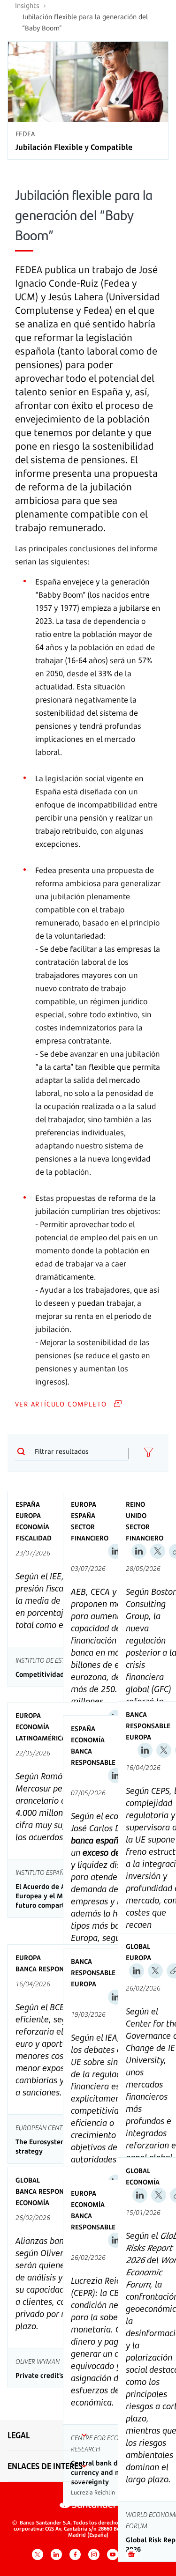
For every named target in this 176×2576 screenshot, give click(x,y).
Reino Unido (136, 1510)
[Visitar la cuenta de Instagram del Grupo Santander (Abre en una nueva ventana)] (94, 2554)
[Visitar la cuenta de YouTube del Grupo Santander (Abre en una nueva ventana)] (113, 2554)
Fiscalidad (34, 1538)
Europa (28, 1515)
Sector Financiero (90, 1532)
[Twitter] (158, 1551)
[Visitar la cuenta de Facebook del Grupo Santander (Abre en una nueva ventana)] (75, 2554)
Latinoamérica (41, 1738)
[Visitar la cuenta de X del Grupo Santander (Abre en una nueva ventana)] (38, 2554)
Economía (32, 1527)
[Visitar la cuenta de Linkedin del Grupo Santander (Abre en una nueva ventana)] (56, 2554)
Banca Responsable (93, 1757)
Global (138, 1946)
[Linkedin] (115, 1551)
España (28, 1504)
